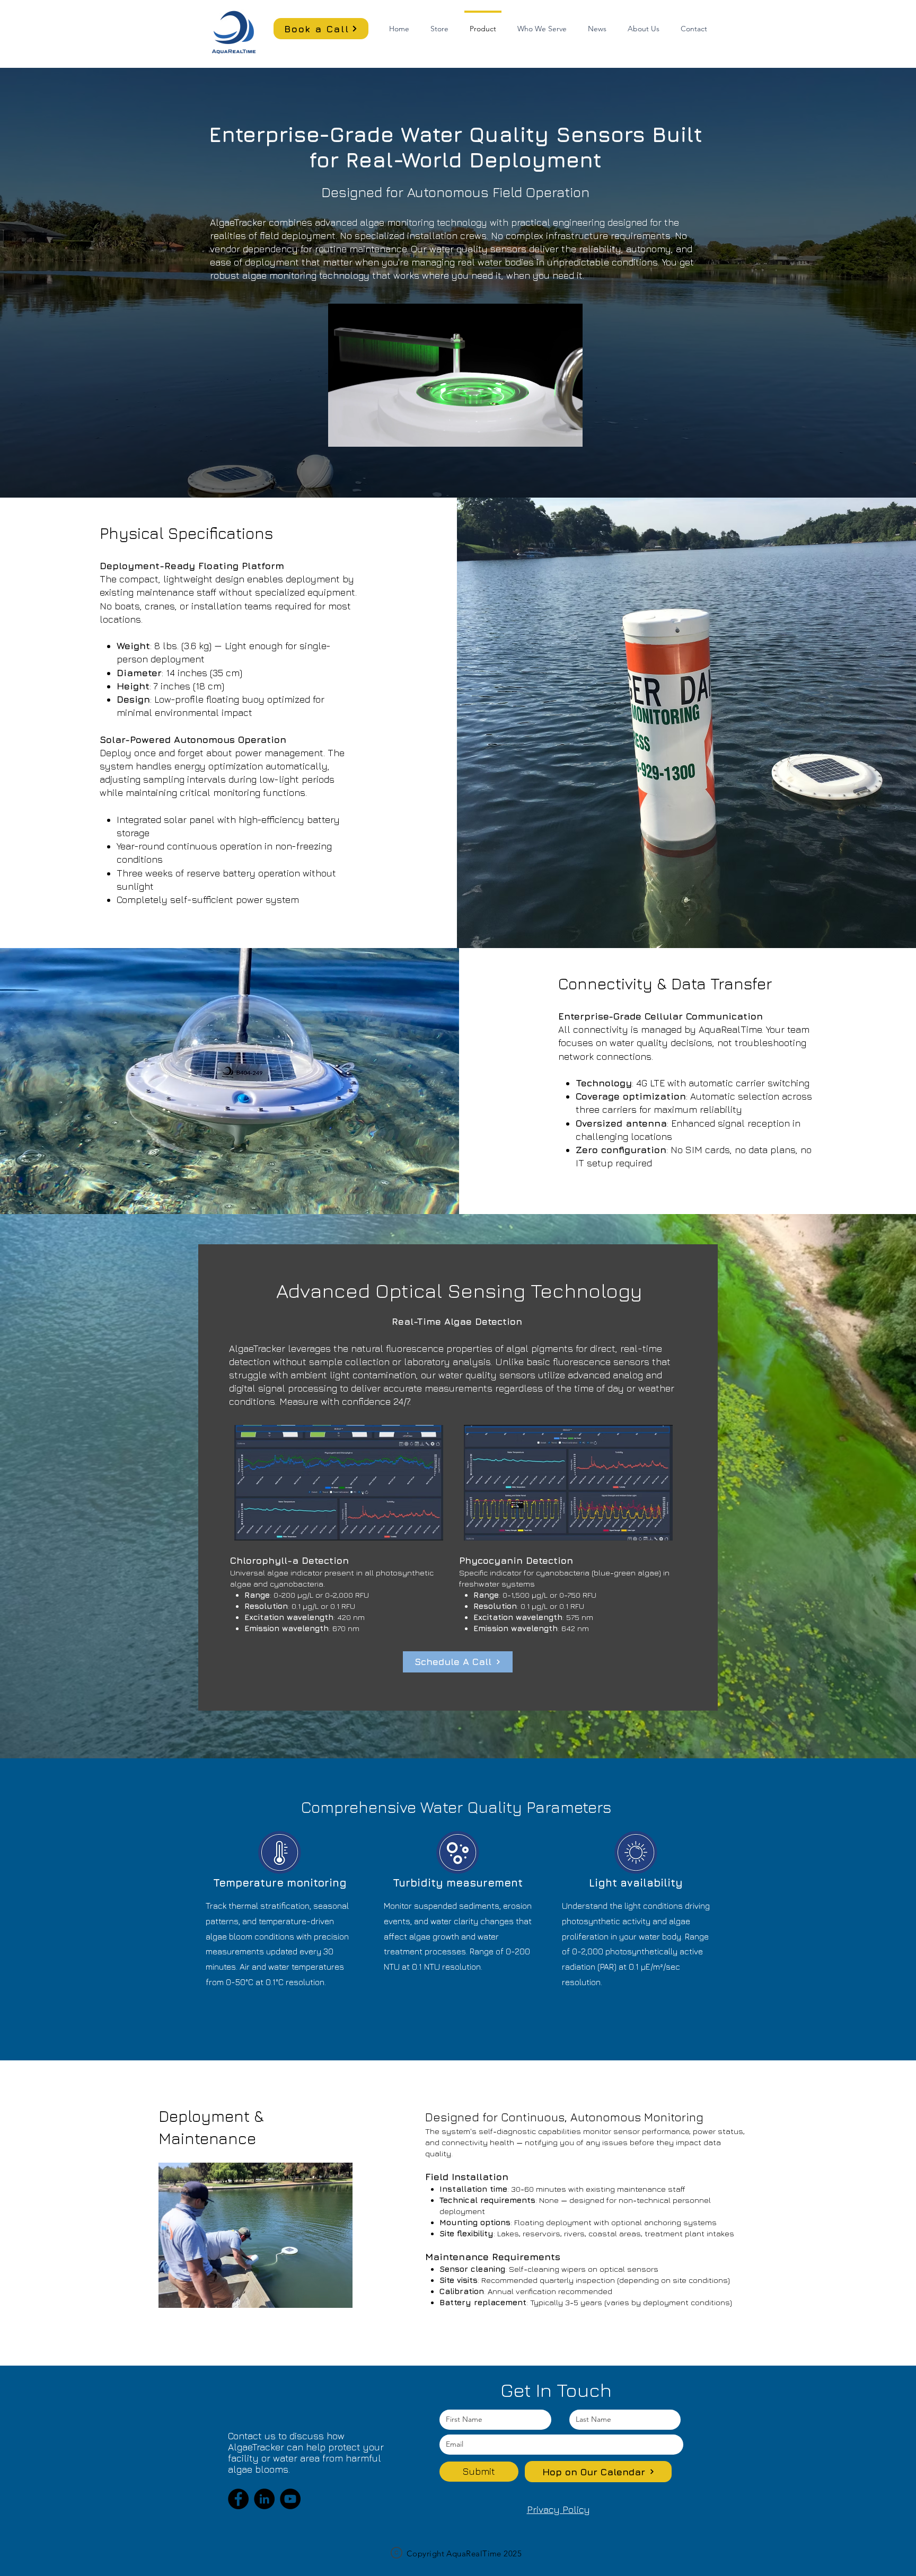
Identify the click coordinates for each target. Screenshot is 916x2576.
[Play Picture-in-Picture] (550, 432)
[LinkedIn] (264, 2499)
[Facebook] (238, 2499)
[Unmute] (360, 432)
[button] (542, 24)
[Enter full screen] (568, 432)
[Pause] (342, 432)
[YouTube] (290, 2499)
